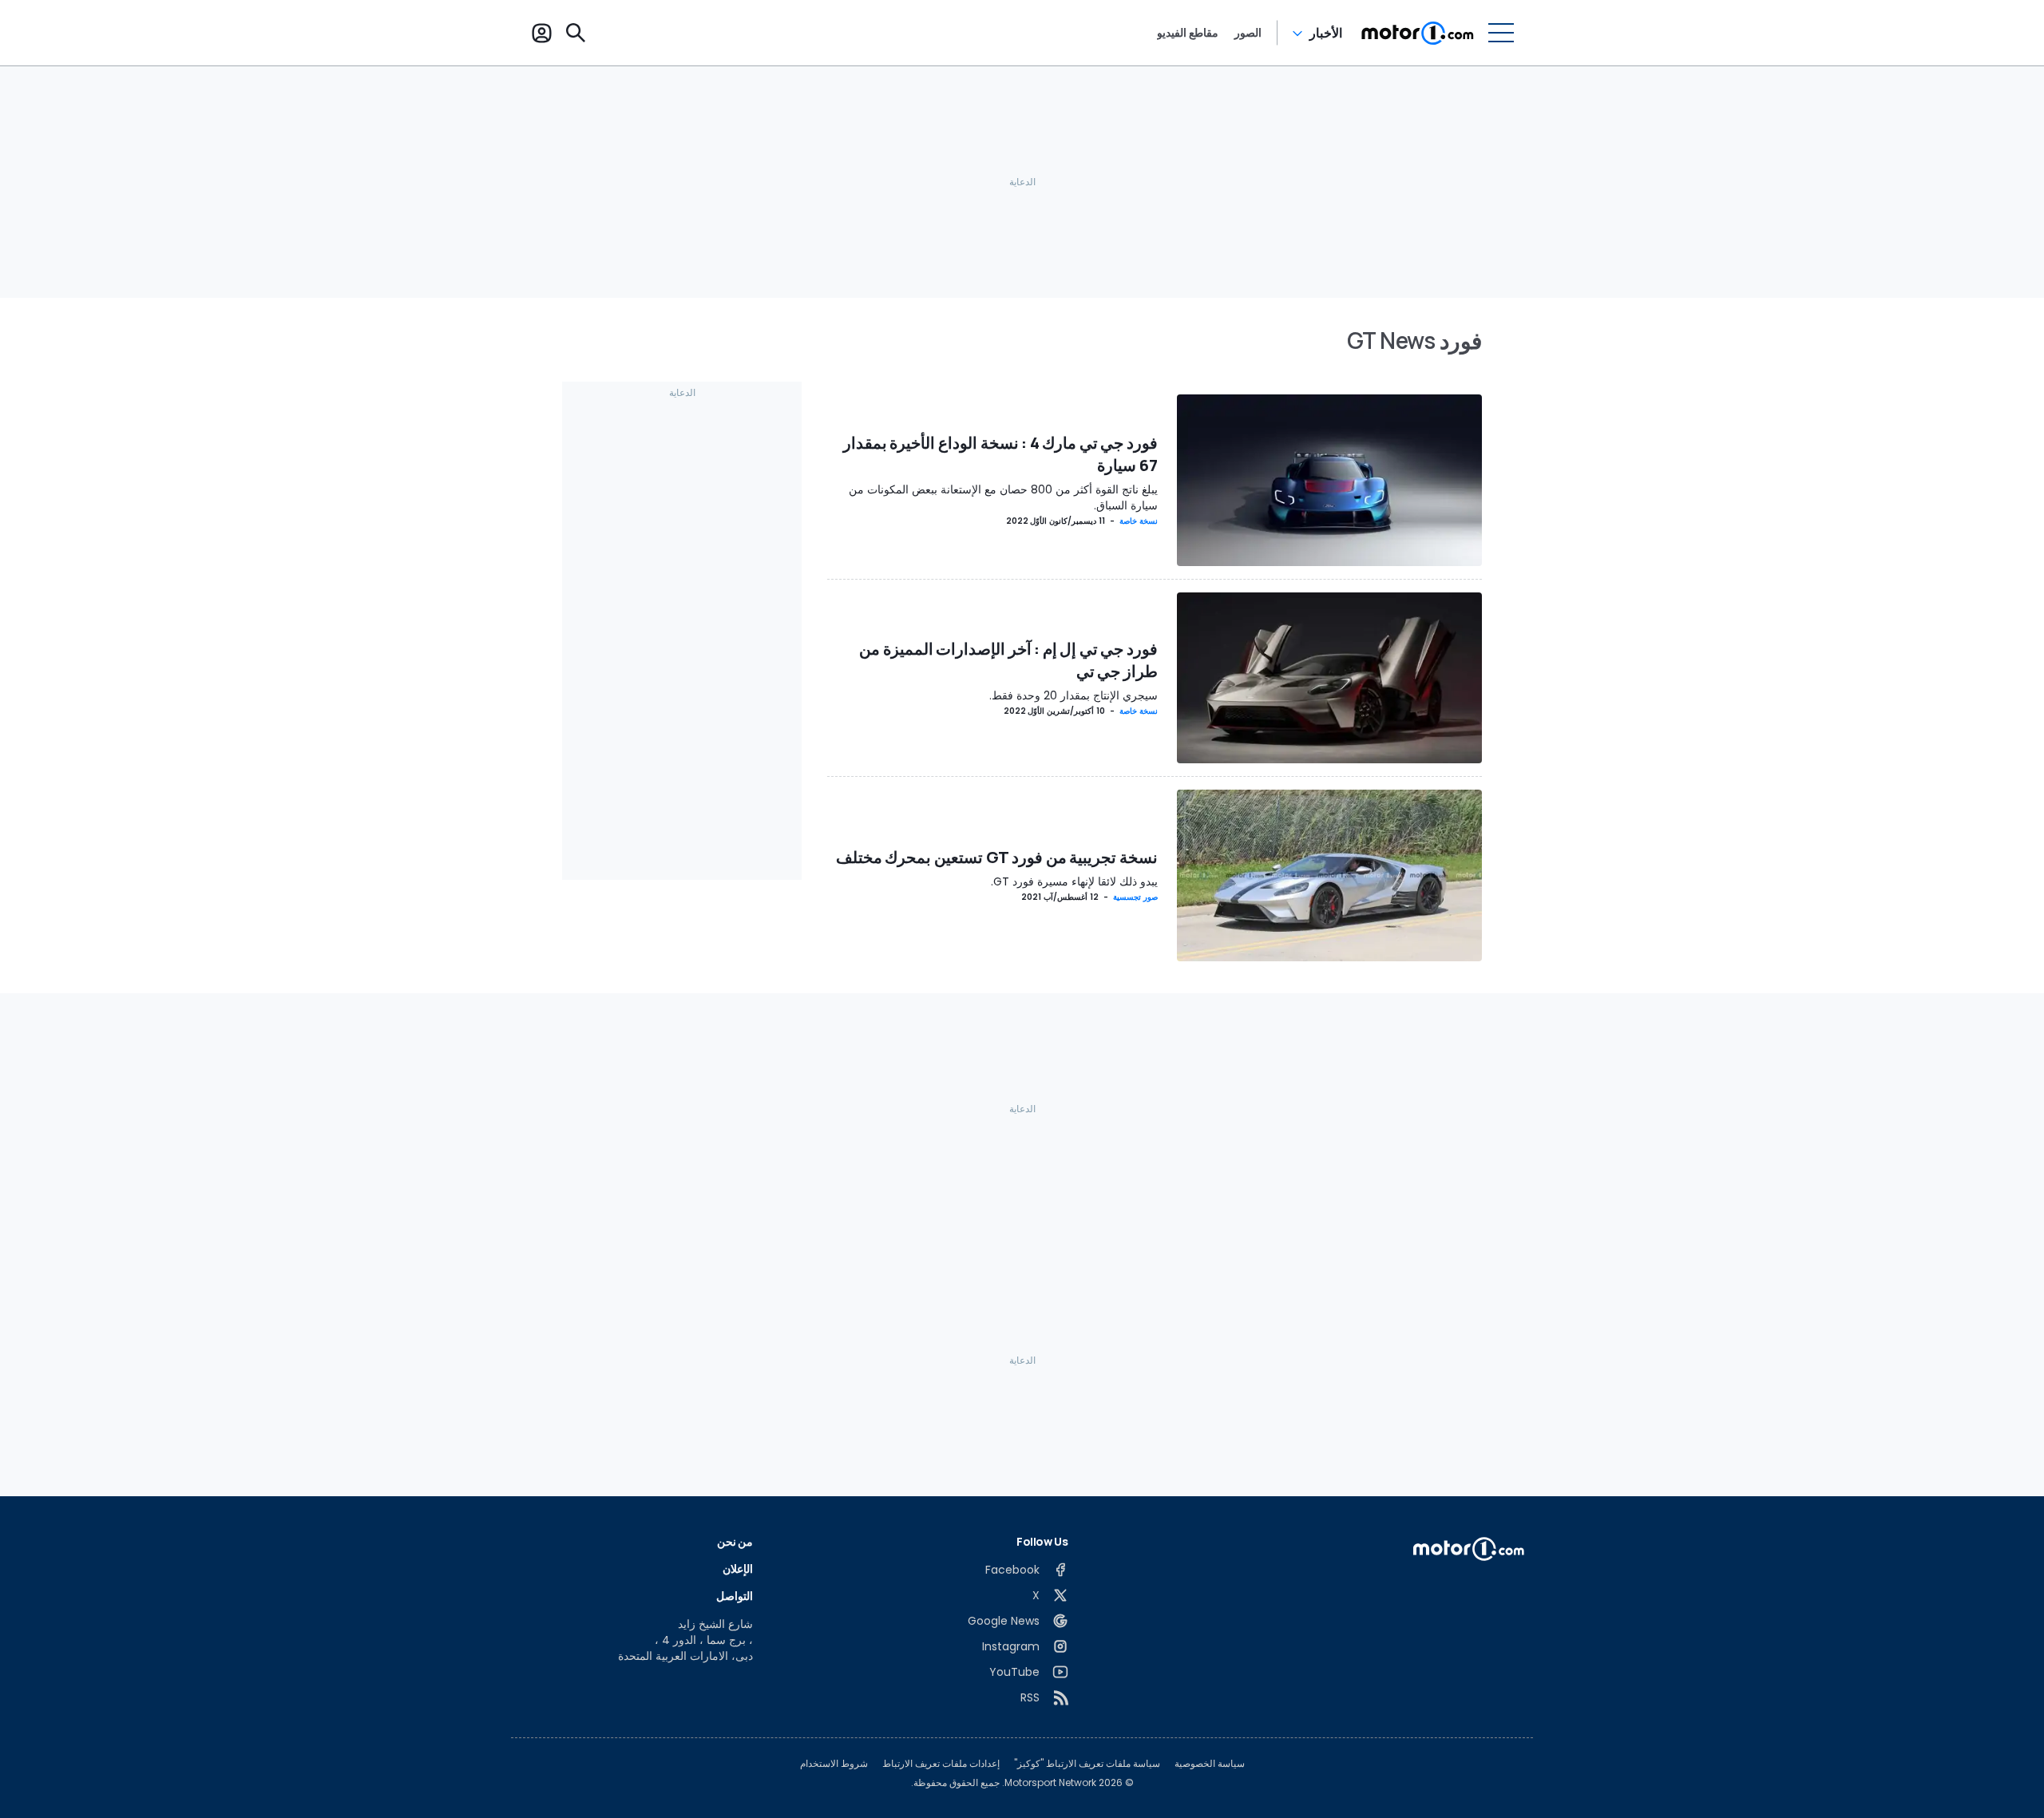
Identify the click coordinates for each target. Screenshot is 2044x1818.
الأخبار (1326, 33)
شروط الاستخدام (834, 1764)
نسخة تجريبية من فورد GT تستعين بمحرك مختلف (997, 857)
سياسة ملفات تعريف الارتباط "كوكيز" (1087, 1764)
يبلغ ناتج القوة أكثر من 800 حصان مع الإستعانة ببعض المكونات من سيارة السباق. (1003, 497)
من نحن (735, 1541)
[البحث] (576, 33)
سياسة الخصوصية (1210, 1764)
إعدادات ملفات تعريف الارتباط (941, 1764)
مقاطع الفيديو (1188, 33)
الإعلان (738, 1568)
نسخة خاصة (1139, 521)
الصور (1248, 33)
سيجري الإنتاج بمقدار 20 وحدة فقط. (1073, 695)
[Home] (1418, 33)
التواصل (735, 1596)
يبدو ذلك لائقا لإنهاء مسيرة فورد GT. (1074, 881)
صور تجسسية (1135, 897)
